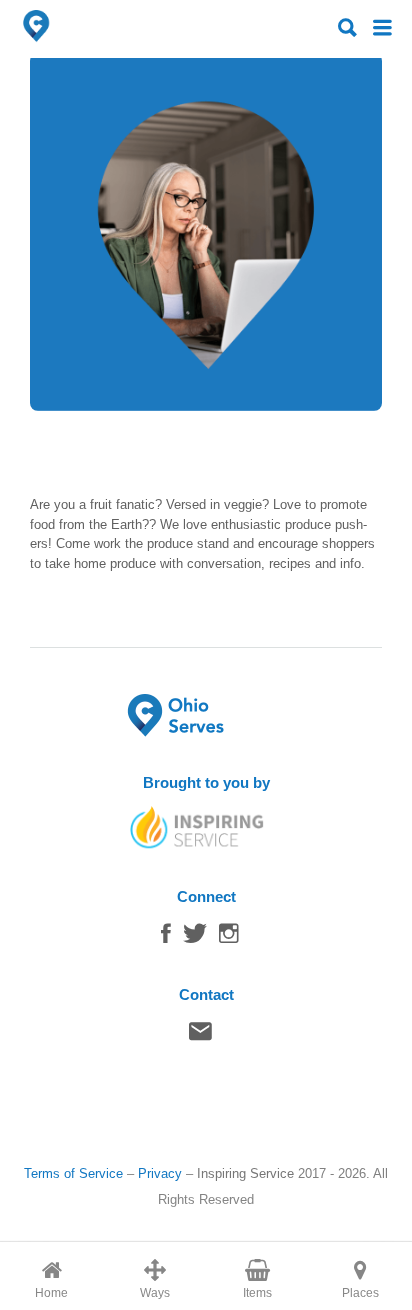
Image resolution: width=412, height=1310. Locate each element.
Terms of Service (73, 1173)
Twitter (195, 938)
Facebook (166, 938)
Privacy (160, 1173)
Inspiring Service (245, 1173)
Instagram (229, 938)
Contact (200, 1036)
